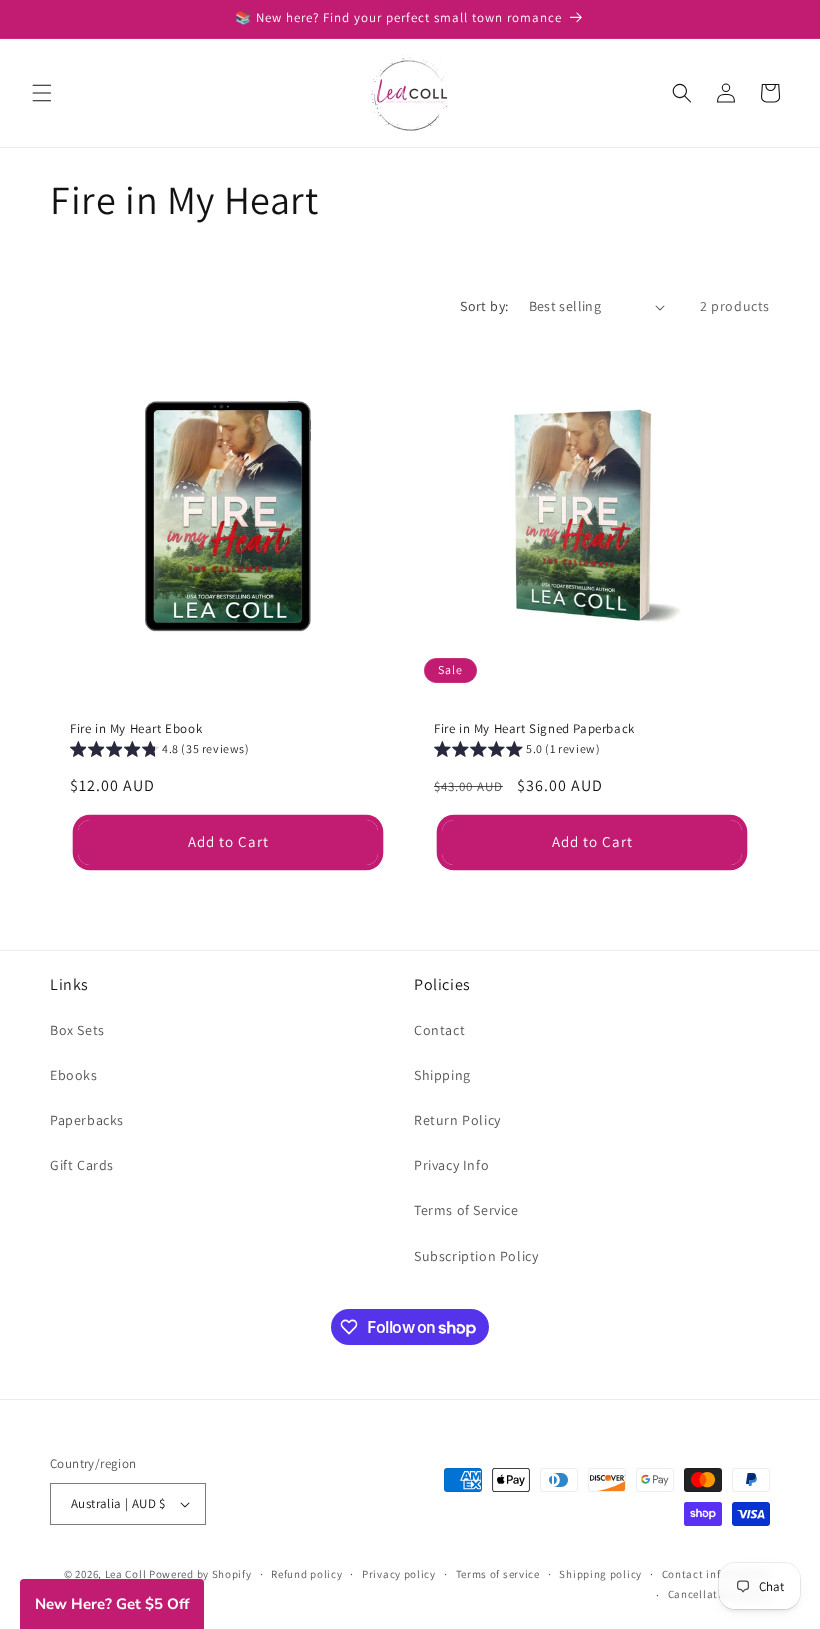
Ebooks (74, 1075)
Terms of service (498, 1574)
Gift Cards (82, 1165)
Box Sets (77, 1030)
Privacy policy (399, 1574)
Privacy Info (451, 1165)
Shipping (442, 1075)
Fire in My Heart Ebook (136, 729)
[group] (160, 751)
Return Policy (457, 1120)
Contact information (716, 1574)
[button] (42, 93)
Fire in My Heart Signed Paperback (534, 729)
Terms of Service (466, 1210)
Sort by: (484, 306)
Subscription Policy (476, 1256)
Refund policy (306, 1574)
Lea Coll (126, 1574)
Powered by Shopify (200, 1574)
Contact (439, 1030)
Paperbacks (87, 1120)
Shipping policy (600, 1574)
